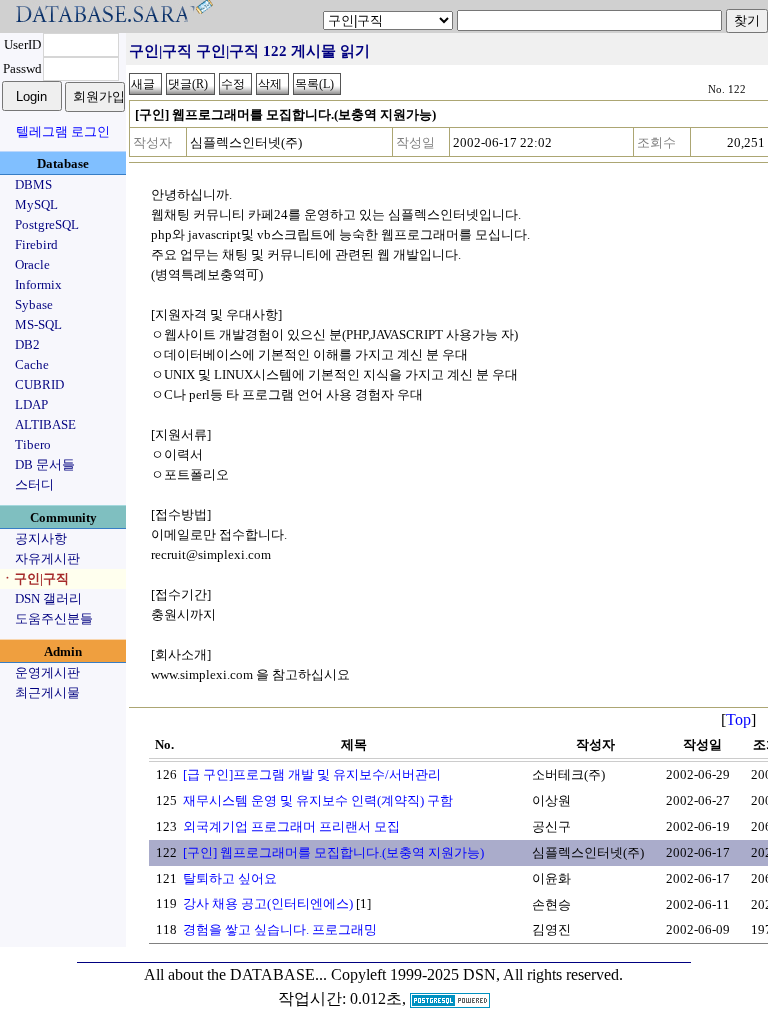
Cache (32, 364)
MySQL (36, 204)
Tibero (33, 444)
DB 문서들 (45, 464)
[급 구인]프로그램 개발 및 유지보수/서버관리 (312, 774)
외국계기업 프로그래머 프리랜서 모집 (291, 826)
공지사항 (41, 538)
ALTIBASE (45, 424)
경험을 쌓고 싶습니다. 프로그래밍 (280, 929)
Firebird (36, 244)
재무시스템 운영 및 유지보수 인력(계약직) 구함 (318, 800)
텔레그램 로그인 (63, 131)
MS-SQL (38, 324)
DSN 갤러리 (48, 598)
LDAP (31, 404)
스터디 (34, 484)
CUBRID (39, 384)
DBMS (33, 184)
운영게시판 (47, 672)
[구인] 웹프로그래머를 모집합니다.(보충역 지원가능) (333, 852)
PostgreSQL (47, 224)
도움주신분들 (54, 618)
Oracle (32, 264)
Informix (38, 284)
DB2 (27, 344)
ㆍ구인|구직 (35, 578)
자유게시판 (47, 558)
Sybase (34, 304)
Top (738, 719)
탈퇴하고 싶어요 (230, 878)
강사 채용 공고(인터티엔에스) (268, 903)
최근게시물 (47, 692)
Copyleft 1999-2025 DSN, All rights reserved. (477, 974)
